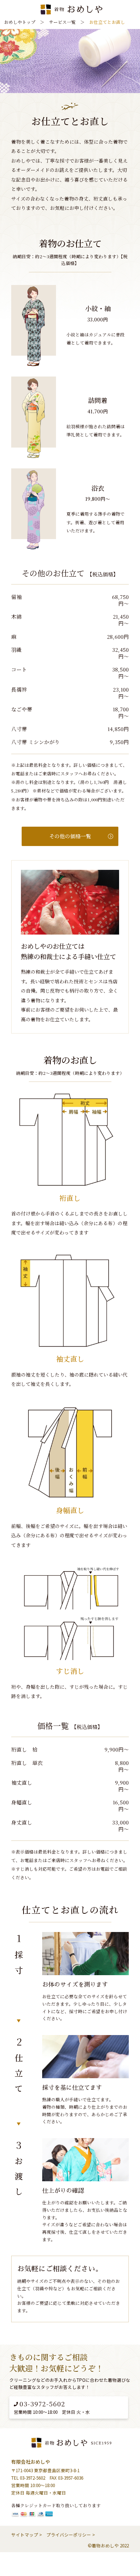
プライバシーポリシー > (71, 2535)
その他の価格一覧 (70, 836)
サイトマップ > (27, 2535)
